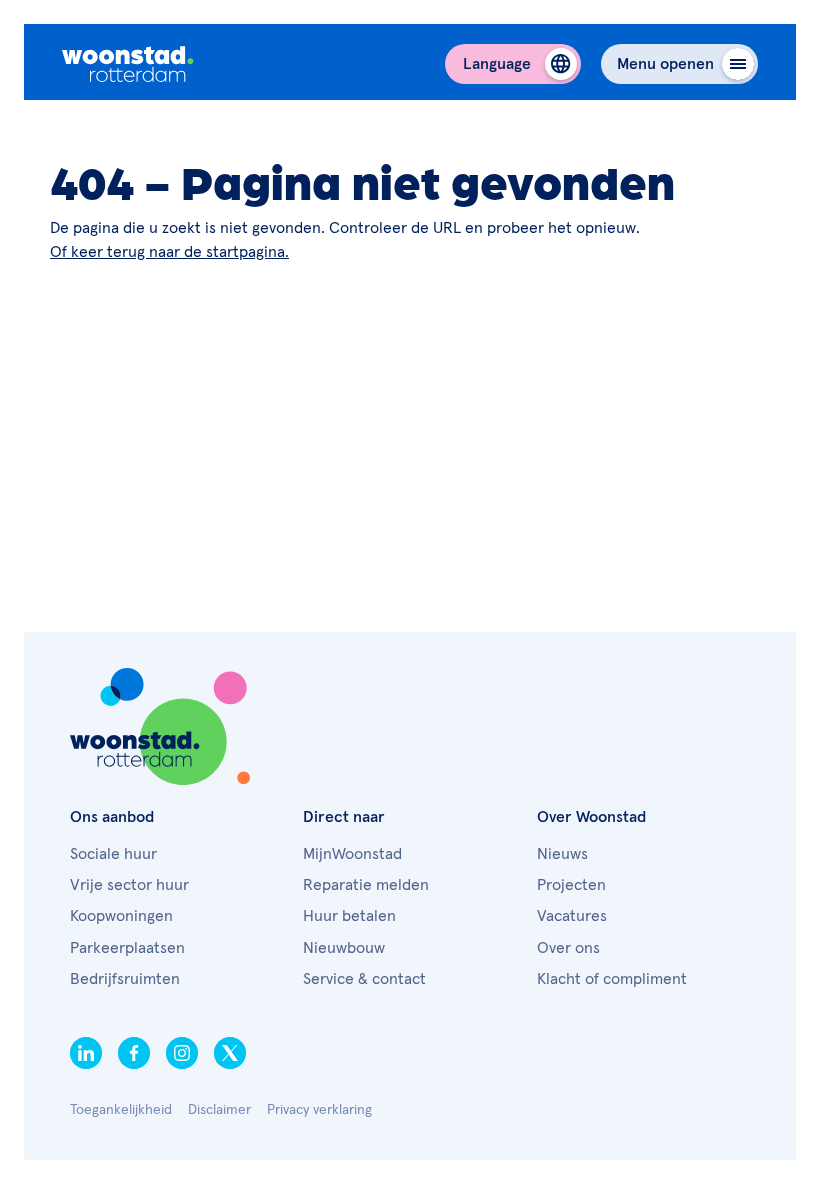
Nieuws (562, 854)
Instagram (182, 1053)
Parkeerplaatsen (127, 948)
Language (497, 64)
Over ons (568, 948)
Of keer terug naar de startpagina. (169, 252)
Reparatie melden (366, 885)
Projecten (571, 885)
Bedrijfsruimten (125, 979)
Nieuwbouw (344, 948)
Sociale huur (113, 854)
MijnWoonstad (352, 854)
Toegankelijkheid (121, 1110)
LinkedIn (86, 1053)
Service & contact (364, 979)
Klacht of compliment (612, 979)
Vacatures (572, 916)
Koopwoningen (121, 916)
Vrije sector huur (129, 885)
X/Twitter (230, 1053)
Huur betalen (349, 916)
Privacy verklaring (319, 1110)
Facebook (134, 1053)
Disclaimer (219, 1110)
